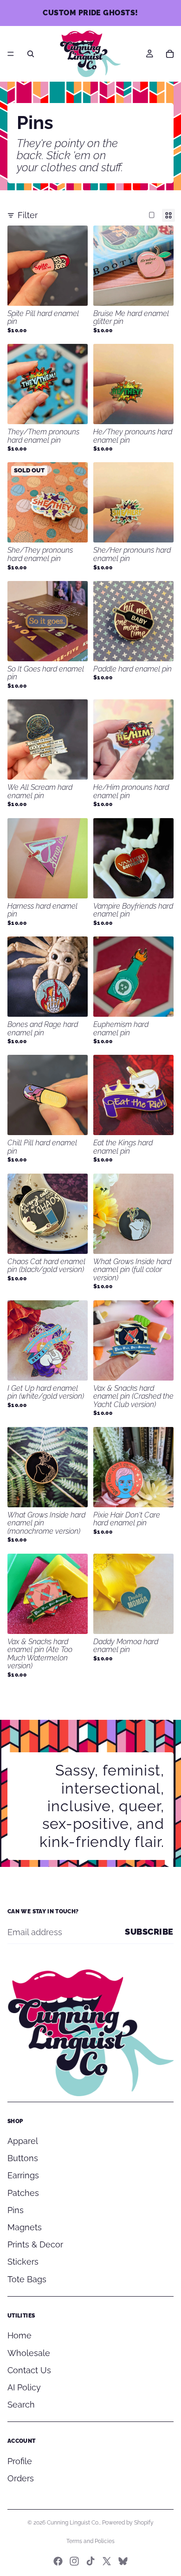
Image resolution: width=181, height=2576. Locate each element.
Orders (21, 2478)
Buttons (23, 2158)
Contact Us (29, 2370)
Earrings (23, 2175)
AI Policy (24, 2387)
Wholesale (29, 2353)
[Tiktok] (90, 2561)
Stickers (23, 2262)
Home (19, 2335)
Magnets (25, 2227)
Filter (28, 215)
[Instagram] (74, 2561)
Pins (16, 2210)
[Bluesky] (123, 2561)
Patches (23, 2193)
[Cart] (170, 54)
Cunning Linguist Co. (73, 2523)
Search (21, 2405)
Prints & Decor (35, 2244)
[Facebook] (58, 2561)
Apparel (23, 2141)
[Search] (31, 54)
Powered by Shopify (128, 2523)
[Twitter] (107, 2561)
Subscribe (149, 1932)
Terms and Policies (90, 2541)
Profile (20, 2461)
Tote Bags (27, 2279)
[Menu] (11, 54)
